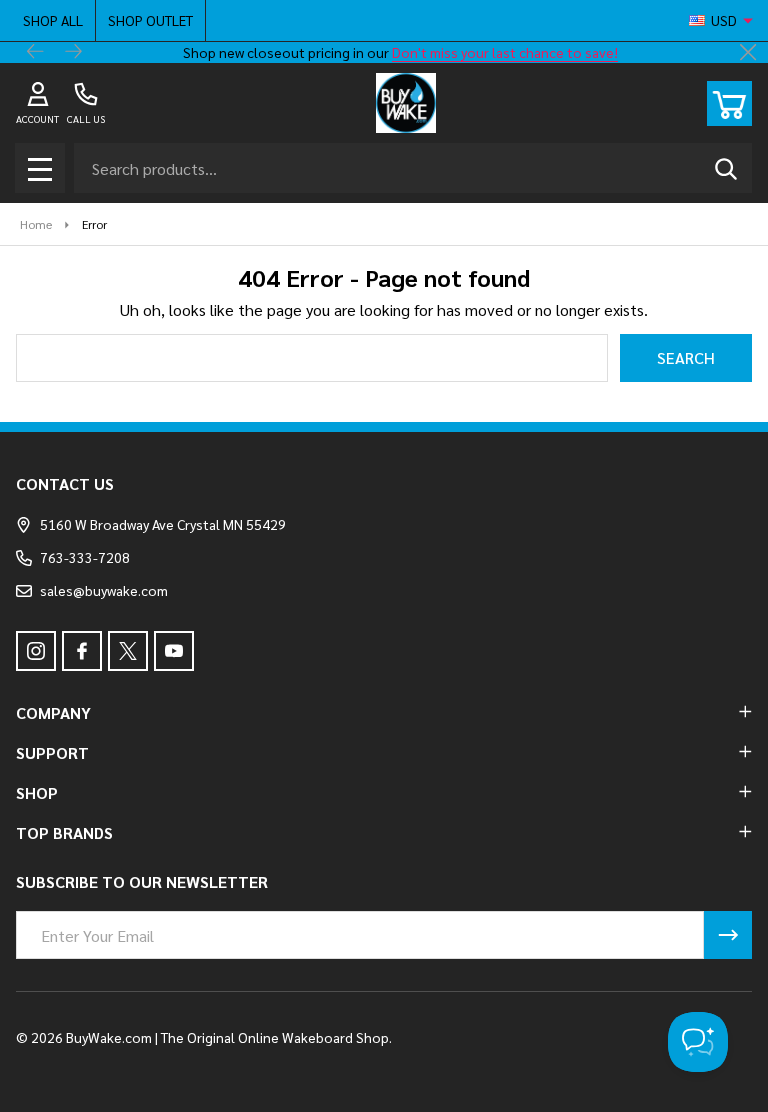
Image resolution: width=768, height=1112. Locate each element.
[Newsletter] (728, 935)
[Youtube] (174, 651)
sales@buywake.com (104, 590)
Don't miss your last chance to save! (505, 52)
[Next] (74, 53)
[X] (128, 651)
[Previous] (36, 53)
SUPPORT (52, 752)
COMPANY (53, 712)
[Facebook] (82, 651)
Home (36, 224)
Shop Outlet (150, 20)
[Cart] (729, 103)
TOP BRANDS (64, 832)
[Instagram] (36, 651)
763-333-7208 (85, 557)
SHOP (37, 792)
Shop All (53, 20)
